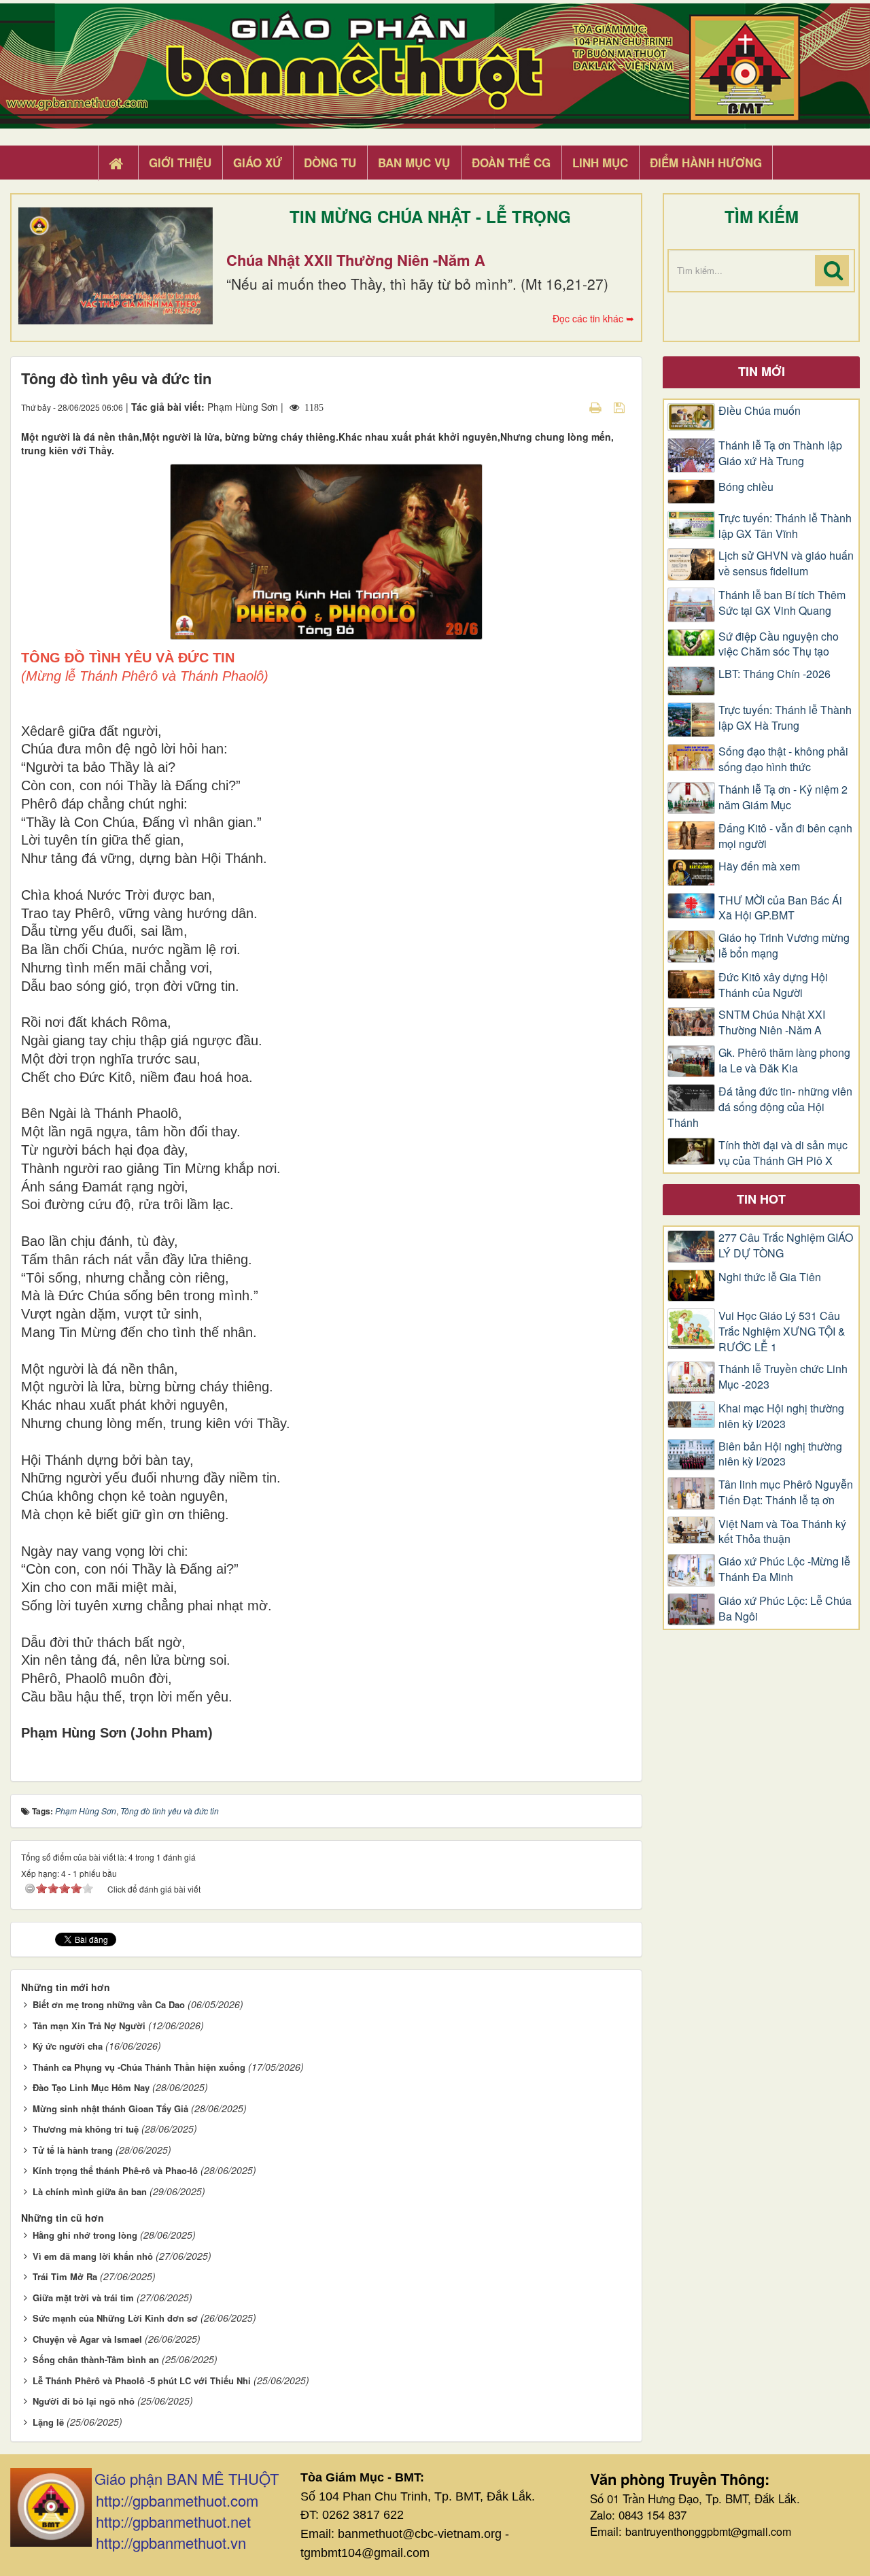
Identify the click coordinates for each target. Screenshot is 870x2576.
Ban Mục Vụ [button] (414, 163)
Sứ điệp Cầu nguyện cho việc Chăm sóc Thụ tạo (779, 644)
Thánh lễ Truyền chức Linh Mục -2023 (783, 1377)
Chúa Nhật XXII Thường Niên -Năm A (356, 260)
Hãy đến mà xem (759, 866)
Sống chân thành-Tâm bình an (96, 2359)
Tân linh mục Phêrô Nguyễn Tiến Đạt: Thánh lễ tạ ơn (786, 1492)
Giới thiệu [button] (180, 163)
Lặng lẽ (48, 2422)
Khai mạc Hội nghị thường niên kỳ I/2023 (781, 1416)
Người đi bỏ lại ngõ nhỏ (84, 2401)
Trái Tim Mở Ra (65, 2276)
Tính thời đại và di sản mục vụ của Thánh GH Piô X (783, 1153)
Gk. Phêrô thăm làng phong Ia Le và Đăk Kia (784, 1061)
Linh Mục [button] (600, 163)
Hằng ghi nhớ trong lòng (85, 2235)
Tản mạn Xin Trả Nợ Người (89, 2026)
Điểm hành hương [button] (706, 163)
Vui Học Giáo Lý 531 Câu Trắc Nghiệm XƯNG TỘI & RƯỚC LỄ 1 (782, 1332)
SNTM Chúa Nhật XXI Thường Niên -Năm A (772, 1022)
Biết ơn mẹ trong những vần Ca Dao (109, 2004)
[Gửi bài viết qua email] (572, 407)
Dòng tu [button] (330, 163)
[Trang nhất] (118, 163)
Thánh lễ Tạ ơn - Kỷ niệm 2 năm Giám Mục (783, 797)
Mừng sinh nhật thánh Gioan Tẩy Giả (110, 2108)
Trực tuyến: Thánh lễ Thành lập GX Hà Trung (785, 718)
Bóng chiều (746, 487)
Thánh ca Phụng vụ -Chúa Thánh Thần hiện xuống (139, 2067)
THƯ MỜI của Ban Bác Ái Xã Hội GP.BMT (780, 908)
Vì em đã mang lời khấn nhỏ (93, 2256)
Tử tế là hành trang (73, 2150)
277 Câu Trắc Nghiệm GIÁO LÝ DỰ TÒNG (786, 1245)
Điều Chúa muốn (760, 411)
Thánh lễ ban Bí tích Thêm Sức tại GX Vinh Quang (782, 603)
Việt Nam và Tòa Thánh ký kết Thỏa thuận (782, 1532)
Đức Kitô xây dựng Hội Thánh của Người (773, 985)
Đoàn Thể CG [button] (511, 163)
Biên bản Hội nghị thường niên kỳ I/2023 (780, 1454)
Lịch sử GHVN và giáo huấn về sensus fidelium (786, 563)
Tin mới (762, 371)
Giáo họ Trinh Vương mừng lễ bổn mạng (784, 946)
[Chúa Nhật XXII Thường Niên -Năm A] (116, 266)
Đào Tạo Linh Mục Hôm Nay (91, 2087)
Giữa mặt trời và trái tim (83, 2298)
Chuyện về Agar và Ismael (87, 2339)
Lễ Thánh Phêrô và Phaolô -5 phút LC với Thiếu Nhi (142, 2380)
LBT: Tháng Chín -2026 (775, 674)
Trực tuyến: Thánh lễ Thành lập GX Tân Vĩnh (785, 526)
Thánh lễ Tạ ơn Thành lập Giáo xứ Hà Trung (780, 453)
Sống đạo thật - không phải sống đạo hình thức (783, 759)
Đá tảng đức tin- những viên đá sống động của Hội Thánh (760, 1107)
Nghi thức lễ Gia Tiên (770, 1277)
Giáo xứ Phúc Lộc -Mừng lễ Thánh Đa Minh (784, 1569)
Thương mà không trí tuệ (86, 2129)
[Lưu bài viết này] (621, 407)
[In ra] (597, 407)
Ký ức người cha (68, 2046)
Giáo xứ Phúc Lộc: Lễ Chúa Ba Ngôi (785, 1609)
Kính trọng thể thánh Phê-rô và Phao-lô (115, 2170)
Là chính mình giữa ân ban (90, 2191)
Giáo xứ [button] (258, 163)
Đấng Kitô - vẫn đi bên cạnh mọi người (785, 836)
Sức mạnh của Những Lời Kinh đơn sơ (115, 2318)
